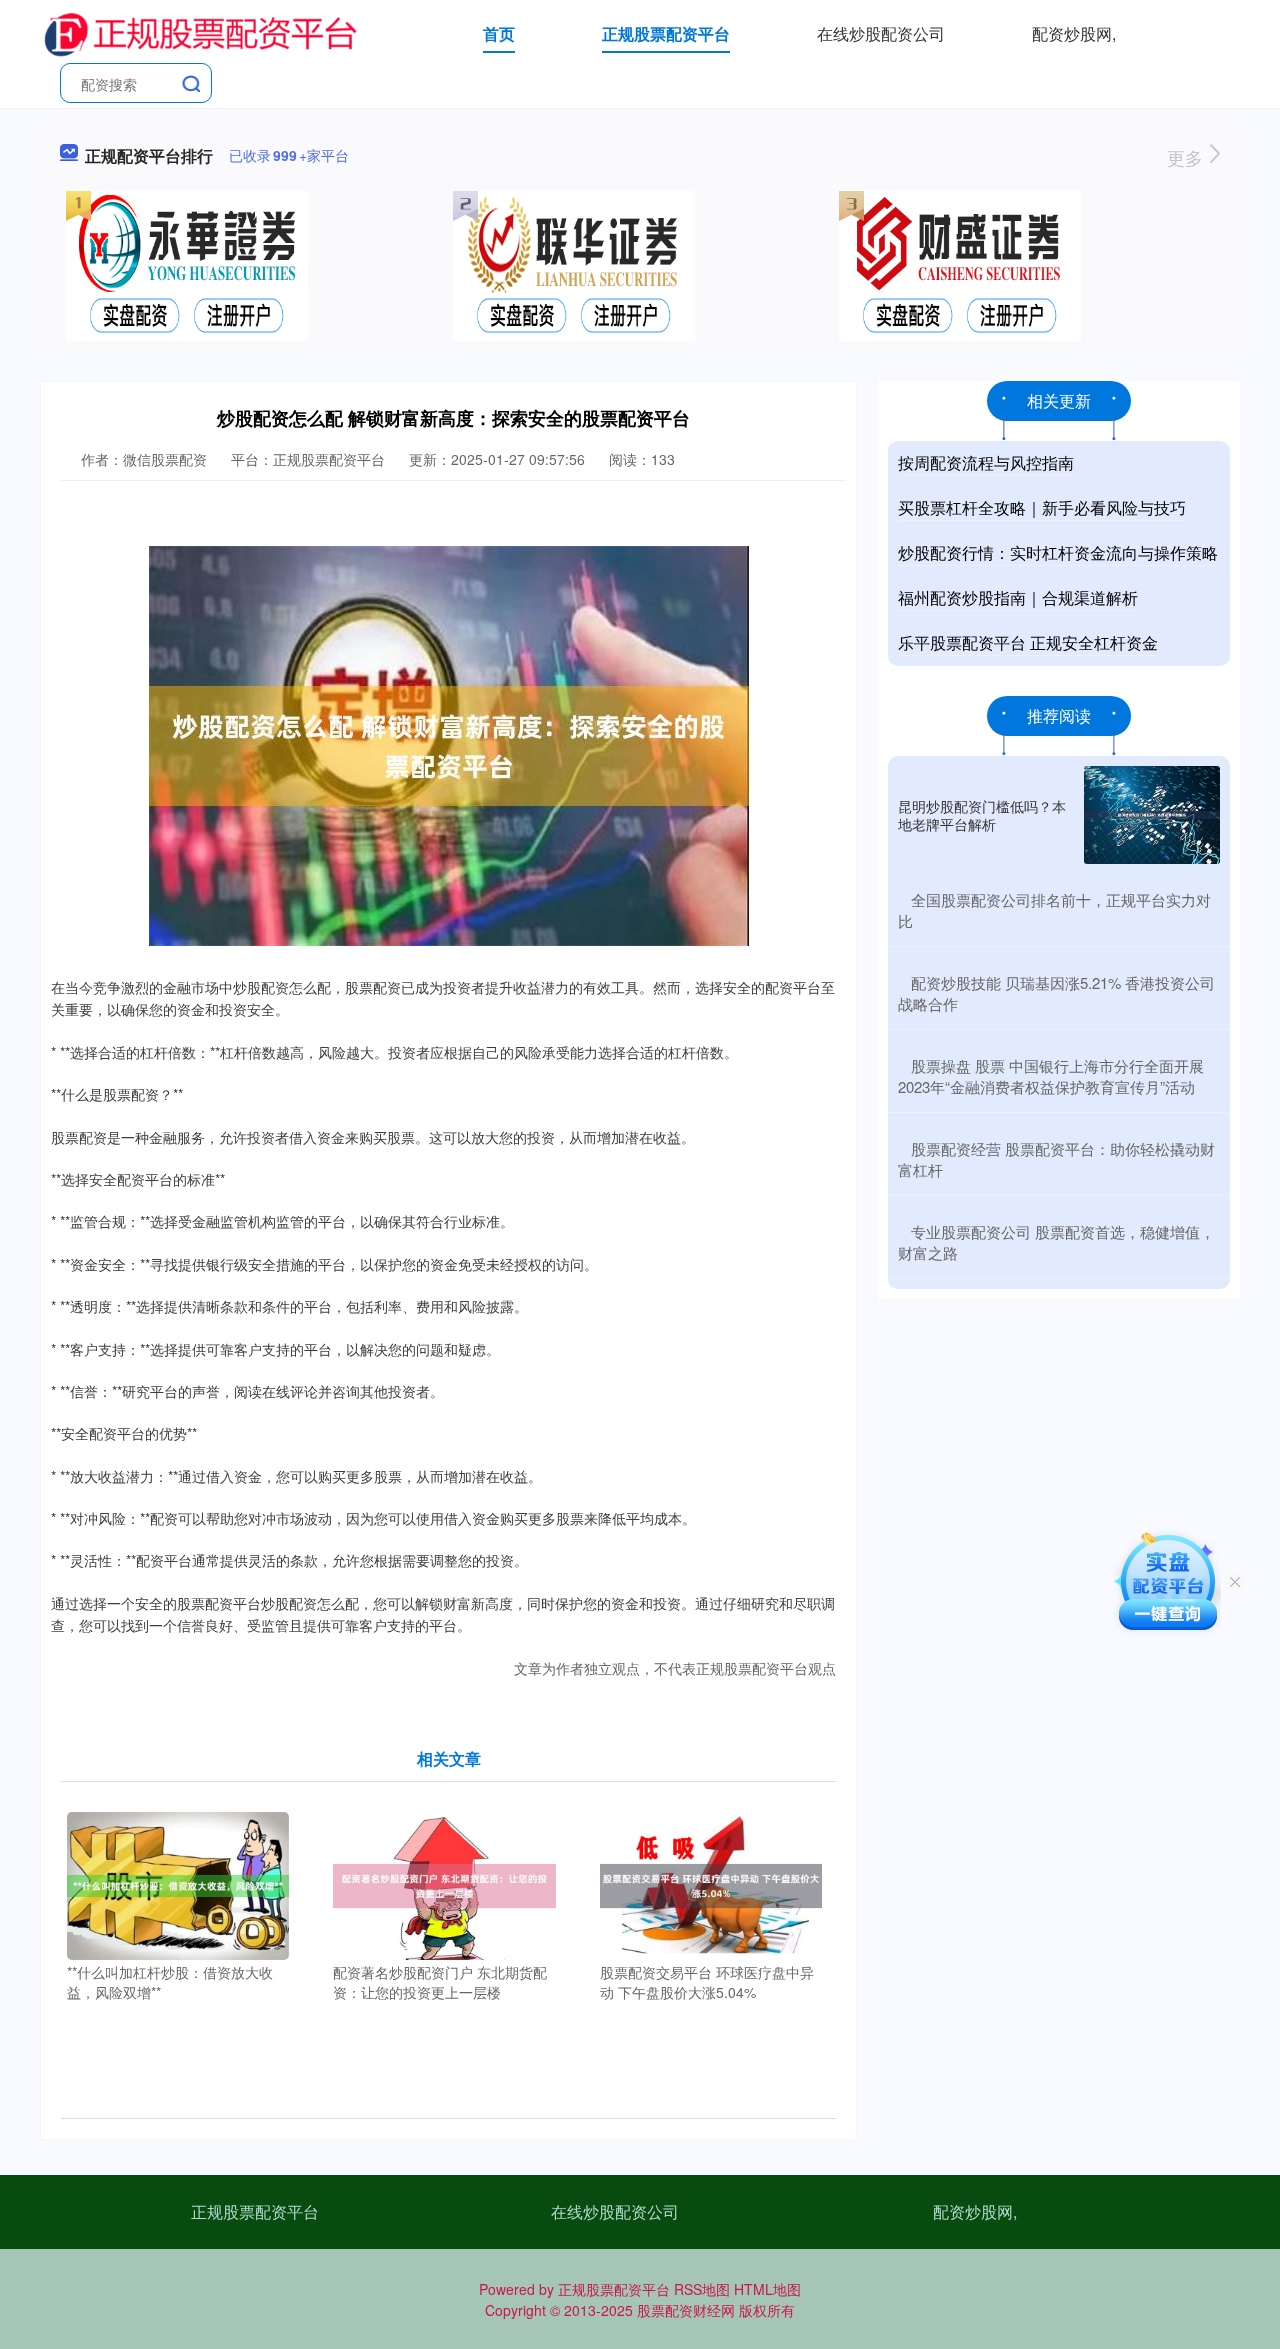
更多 (1187, 157)
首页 (499, 33)
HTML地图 (767, 2289)
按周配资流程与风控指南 (986, 462)
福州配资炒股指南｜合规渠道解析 (1018, 597)
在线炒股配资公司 (881, 33)
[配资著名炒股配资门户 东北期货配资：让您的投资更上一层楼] (444, 1884)
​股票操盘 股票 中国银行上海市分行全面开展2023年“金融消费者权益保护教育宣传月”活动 (1051, 1076)
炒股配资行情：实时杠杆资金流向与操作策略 (1058, 552)
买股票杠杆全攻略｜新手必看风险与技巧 (1042, 507)
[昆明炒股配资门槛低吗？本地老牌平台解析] (1152, 815)
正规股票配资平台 (666, 33)
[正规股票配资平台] (200, 32)
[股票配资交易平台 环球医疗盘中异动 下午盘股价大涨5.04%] (711, 1884)
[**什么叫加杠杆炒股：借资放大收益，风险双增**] (178, 1884)
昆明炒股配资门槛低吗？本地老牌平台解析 (982, 815)
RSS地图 (702, 2289)
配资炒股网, (1074, 33)
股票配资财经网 (686, 2310)
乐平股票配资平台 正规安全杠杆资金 (1028, 642)
